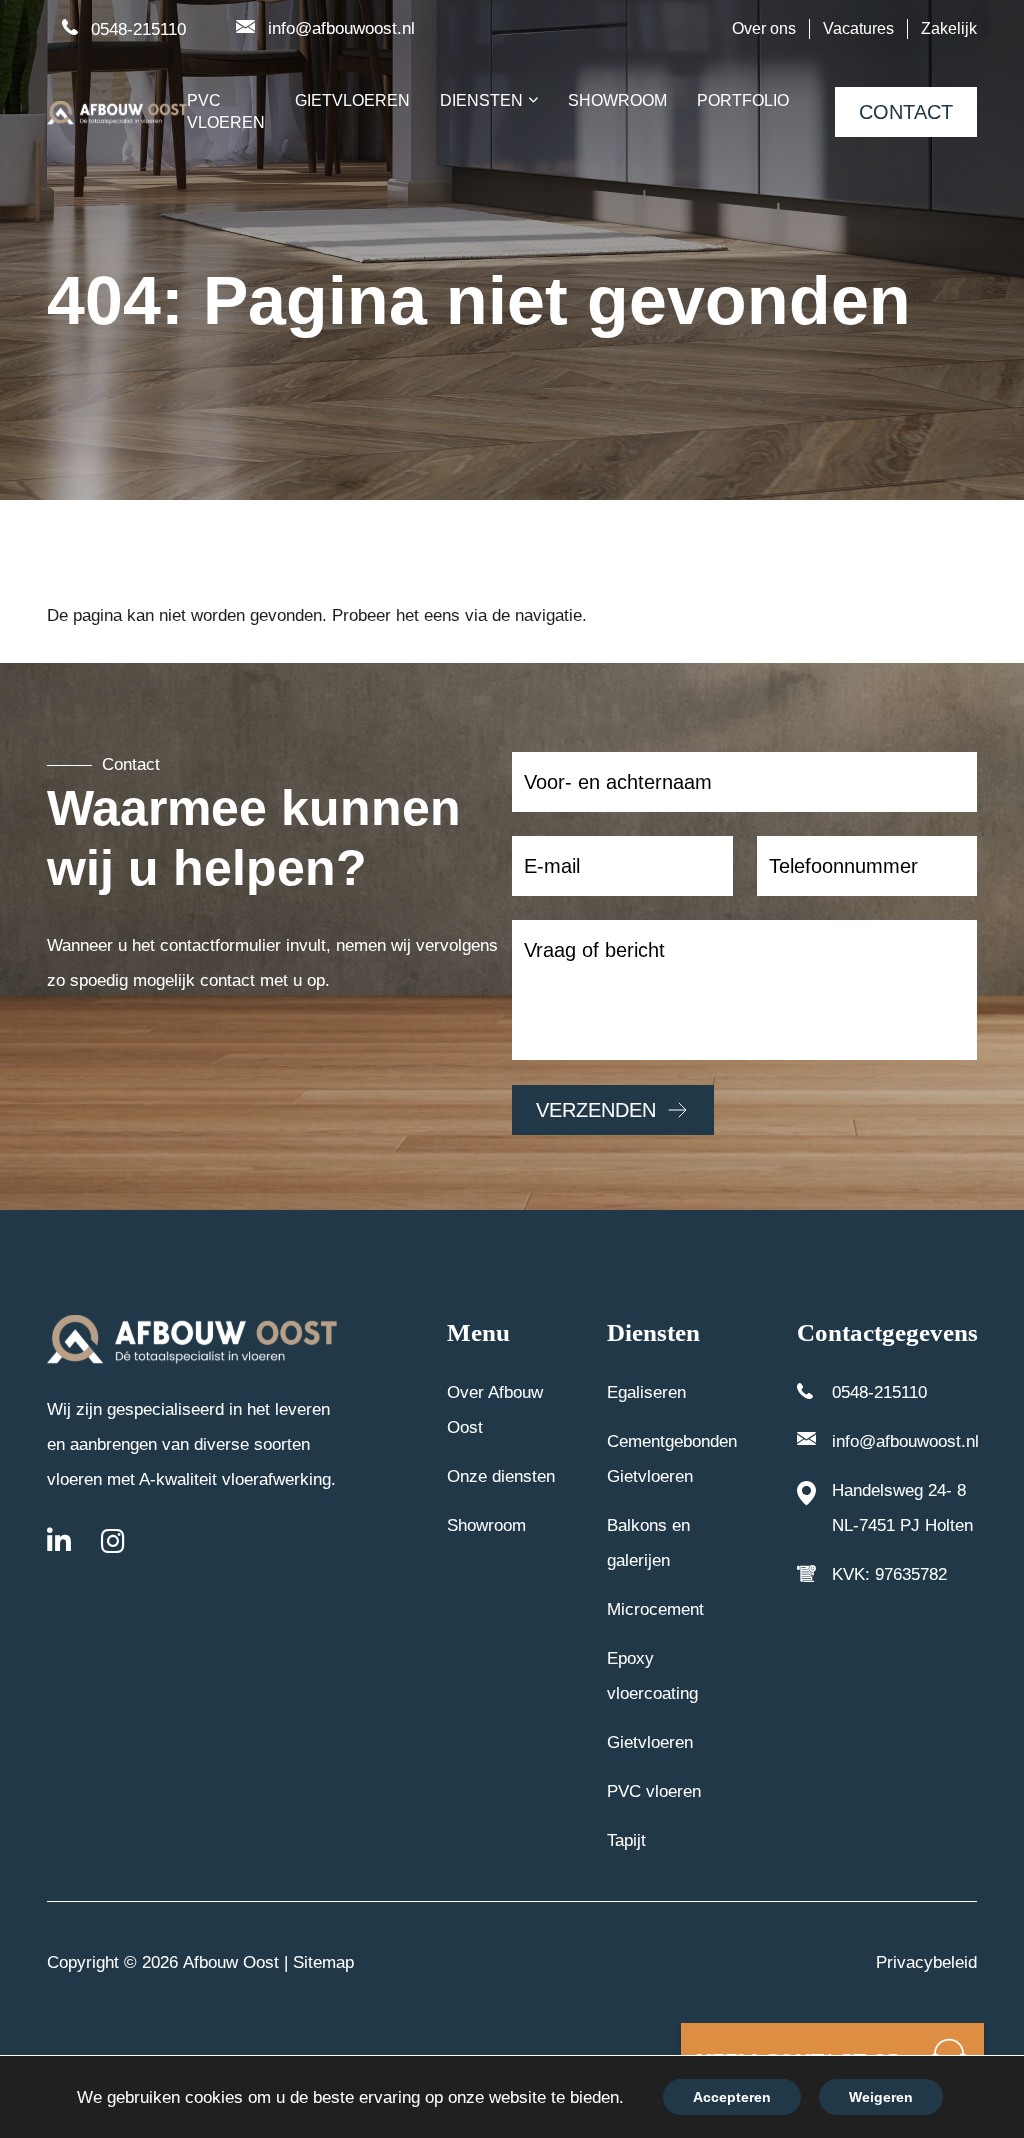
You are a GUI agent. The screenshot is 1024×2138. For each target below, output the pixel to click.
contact (906, 112)
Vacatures (858, 28)
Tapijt (626, 1840)
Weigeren (881, 2097)
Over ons (764, 28)
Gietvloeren (650, 1742)
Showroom (486, 1525)
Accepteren (732, 2097)
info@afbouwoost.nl (341, 28)
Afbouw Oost (231, 1962)
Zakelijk (949, 28)
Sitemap (323, 1962)
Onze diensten (501, 1476)
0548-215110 (138, 29)
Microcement (655, 1609)
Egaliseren (646, 1392)
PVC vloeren (654, 1791)
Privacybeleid (926, 1962)
